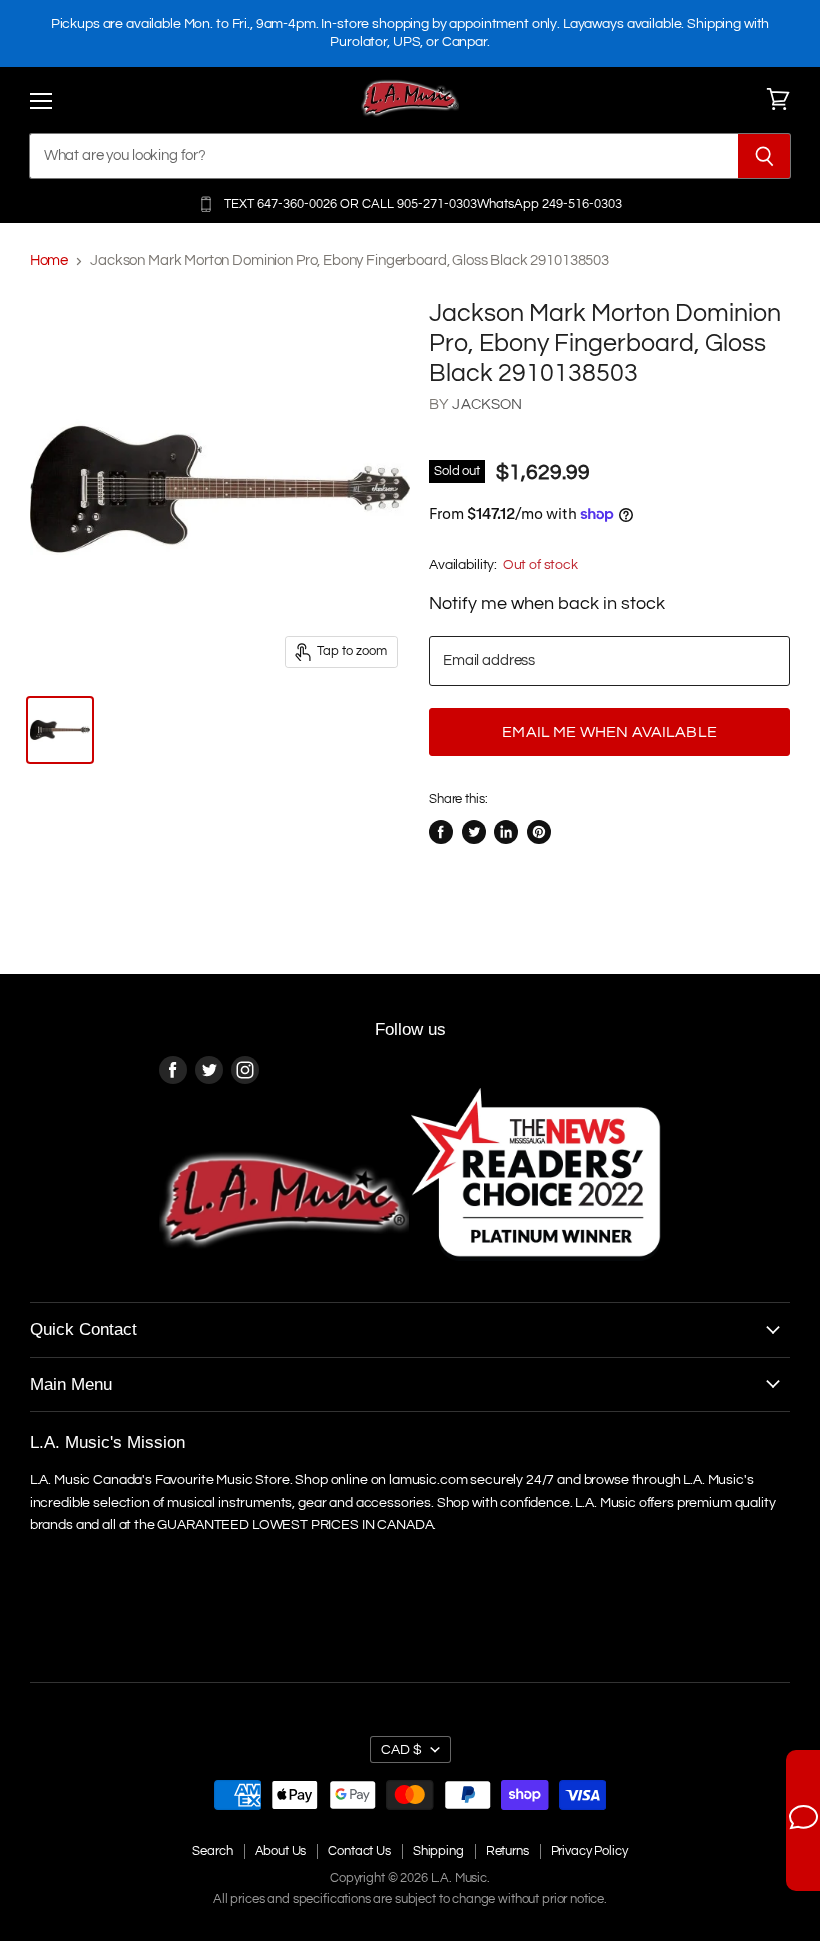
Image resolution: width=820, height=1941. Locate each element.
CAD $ (401, 1749)
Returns (507, 1851)
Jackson (487, 404)
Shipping (438, 1851)
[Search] (764, 156)
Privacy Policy (589, 1851)
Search (212, 1851)
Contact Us (359, 1851)
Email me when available (609, 732)
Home (49, 260)
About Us (281, 1851)
